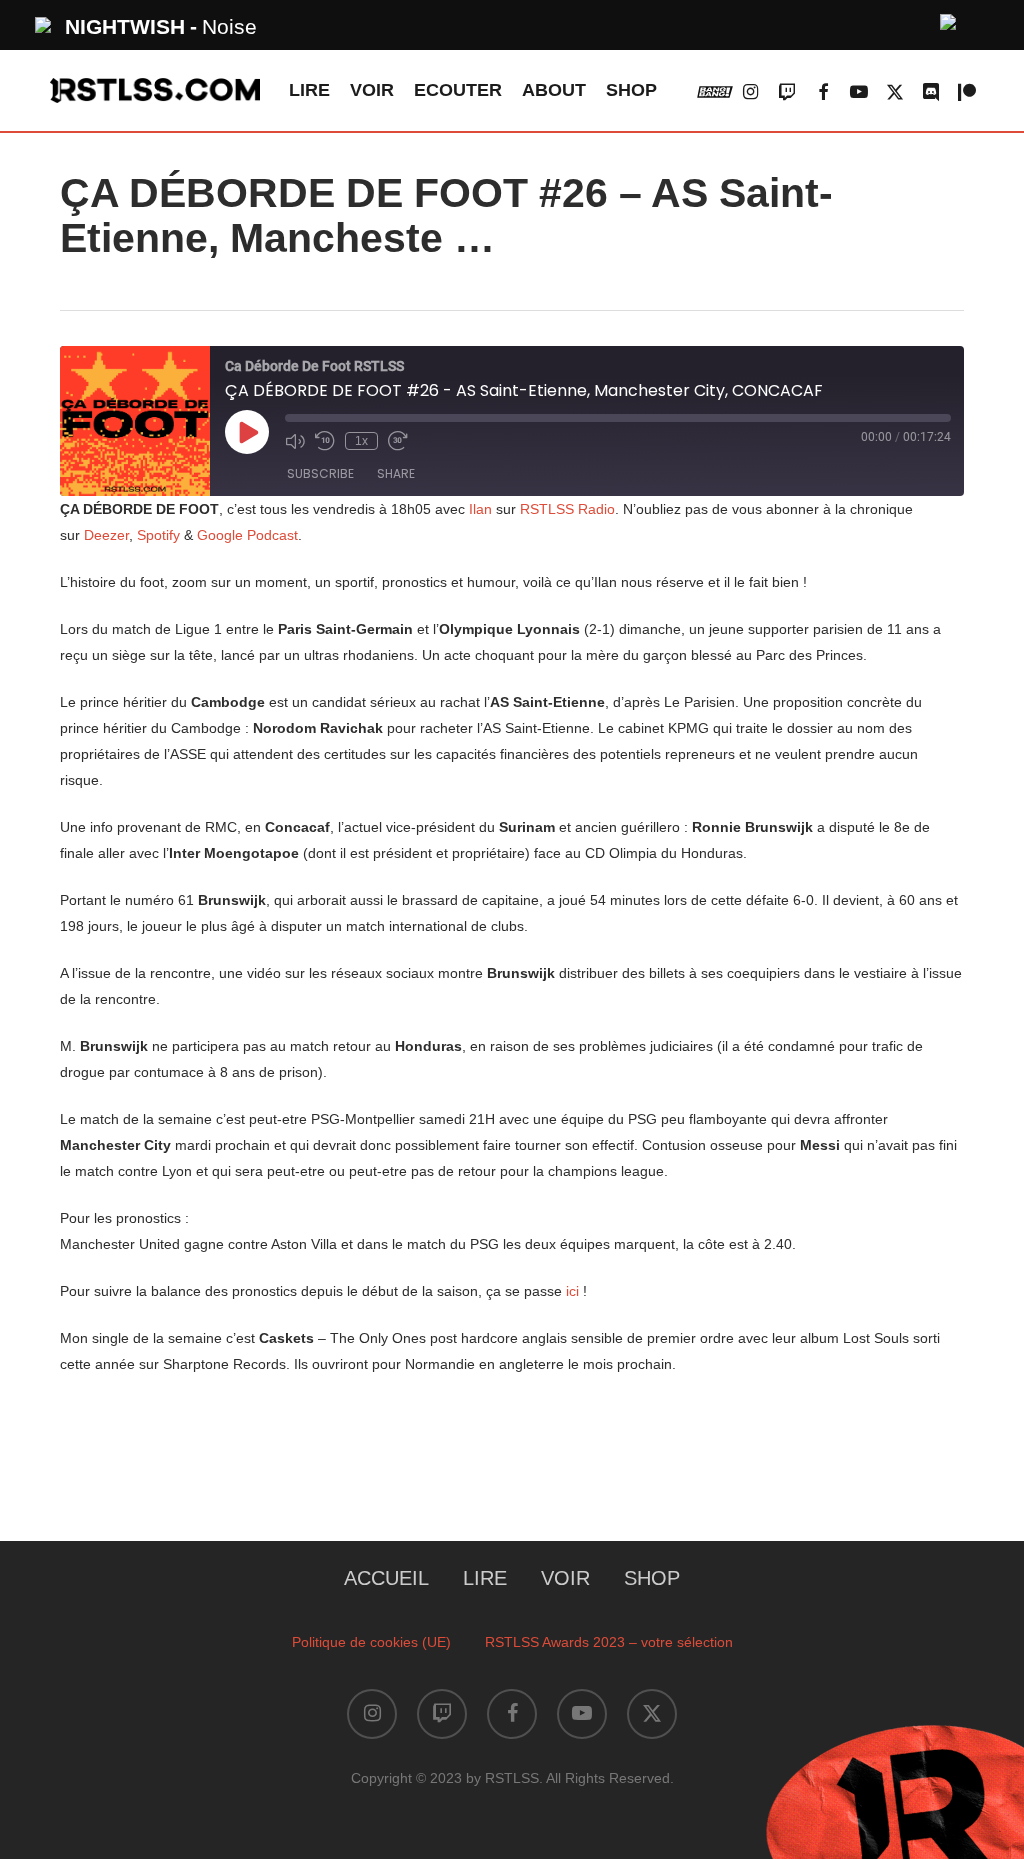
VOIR (565, 1578)
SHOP (652, 1578)
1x (361, 441)
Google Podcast (247, 535)
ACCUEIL (386, 1578)
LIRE (485, 1578)
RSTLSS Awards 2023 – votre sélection (609, 1642)
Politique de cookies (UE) (371, 1642)
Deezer (106, 535)
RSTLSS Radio (565, 509)
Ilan (480, 509)
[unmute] (949, 19)
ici (572, 1291)
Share (396, 473)
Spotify (158, 535)
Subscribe (320, 473)
